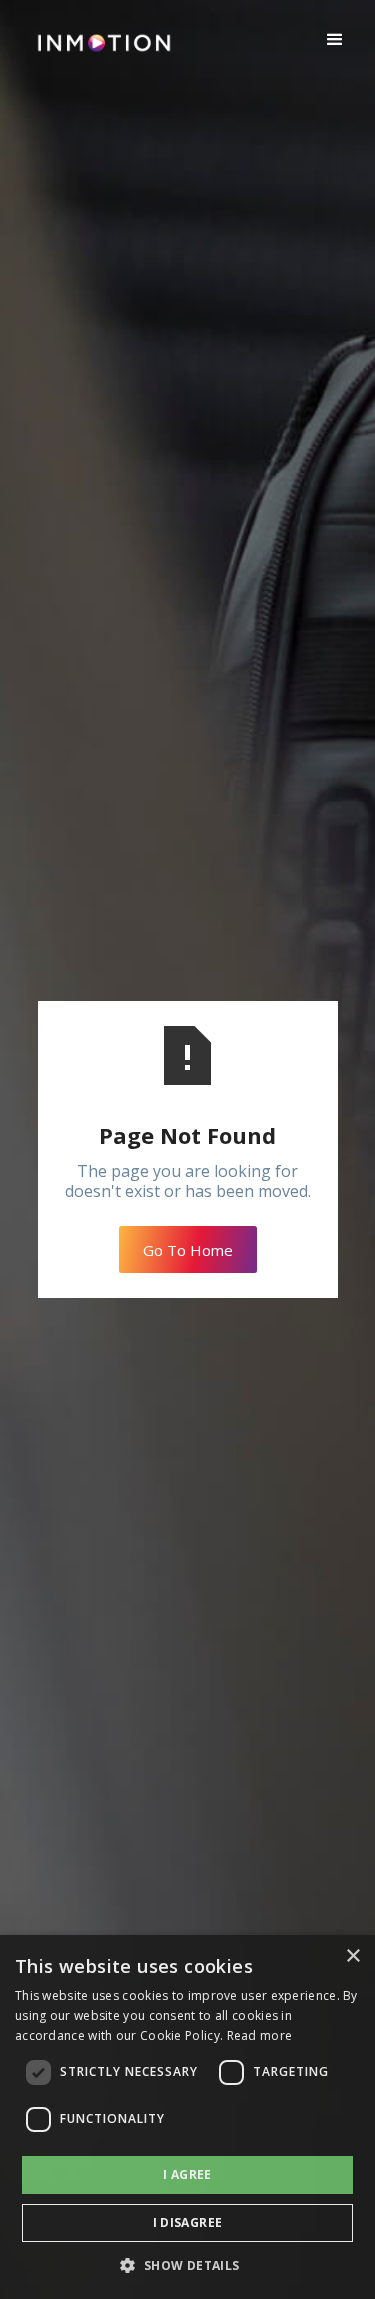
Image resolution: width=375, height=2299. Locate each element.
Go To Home (188, 1250)
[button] (335, 40)
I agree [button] (187, 2174)
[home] (99, 50)
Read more (260, 2035)
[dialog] (187, 2117)
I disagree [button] (188, 2222)
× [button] (352, 1956)
